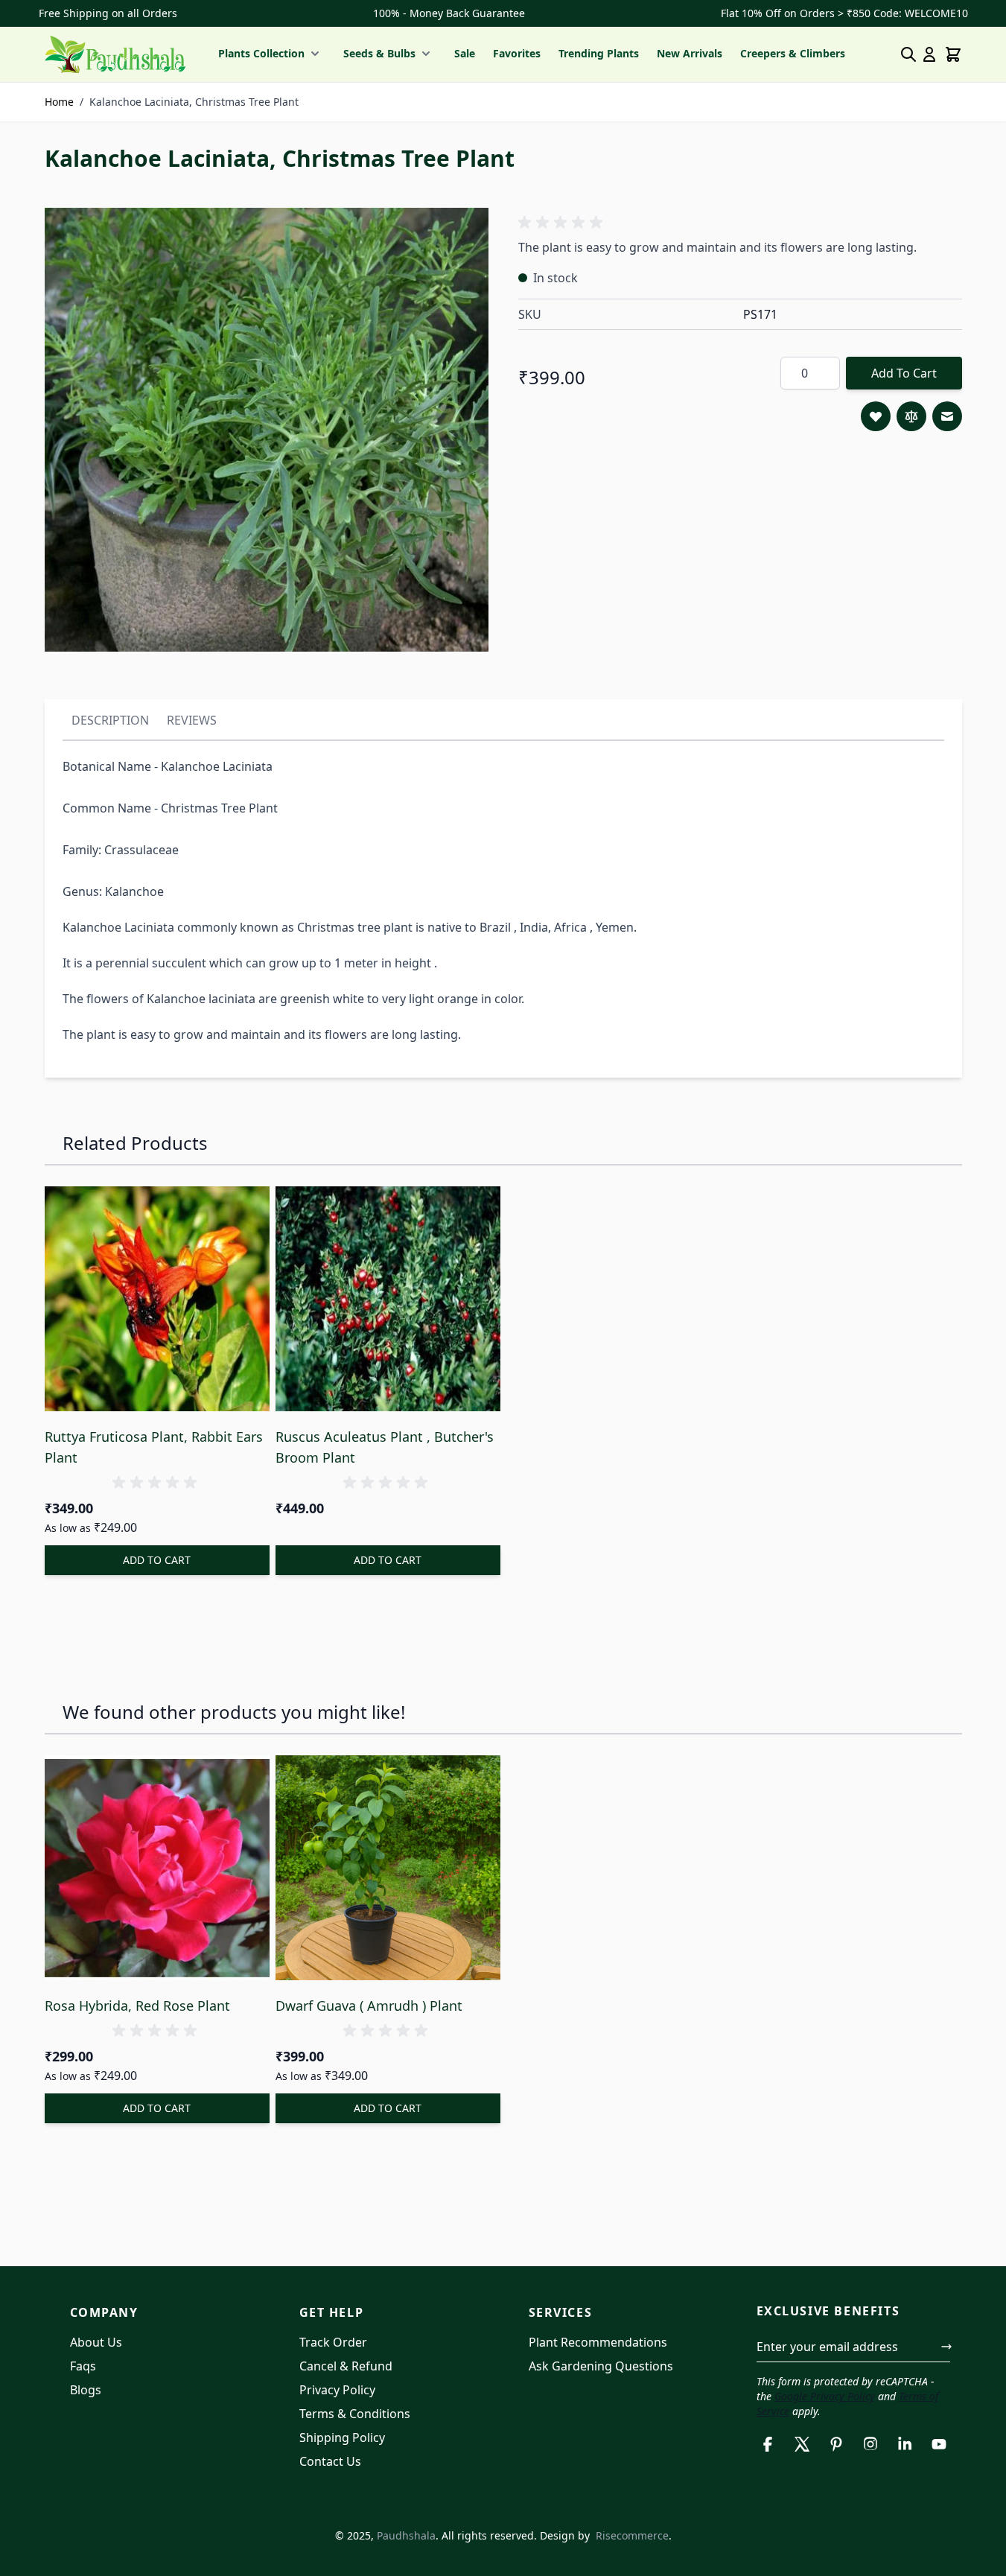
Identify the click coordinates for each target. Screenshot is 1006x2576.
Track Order (333, 2342)
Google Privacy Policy (825, 2396)
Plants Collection (261, 53)
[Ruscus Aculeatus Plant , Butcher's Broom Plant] (388, 1299)
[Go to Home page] (115, 54)
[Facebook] (768, 2444)
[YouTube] (939, 2444)
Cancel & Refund (346, 2366)
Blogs (86, 2390)
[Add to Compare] (911, 416)
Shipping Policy (342, 2437)
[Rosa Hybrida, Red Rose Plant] (157, 1868)
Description (110, 720)
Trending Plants (599, 53)
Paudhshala (406, 2535)
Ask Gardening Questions (601, 2366)
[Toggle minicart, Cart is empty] (953, 54)
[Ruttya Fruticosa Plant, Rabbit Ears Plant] (157, 1299)
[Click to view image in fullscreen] (267, 430)
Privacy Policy (337, 2390)
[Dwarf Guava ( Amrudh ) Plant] (388, 1868)
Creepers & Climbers (793, 53)
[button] (563, 223)
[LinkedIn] (905, 2444)
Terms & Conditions (355, 2414)
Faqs (83, 2366)
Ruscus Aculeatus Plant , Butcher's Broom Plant (385, 1447)
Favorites (517, 53)
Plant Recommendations (598, 2342)
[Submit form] (946, 2347)
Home (59, 102)
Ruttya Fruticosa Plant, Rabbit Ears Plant (154, 1447)
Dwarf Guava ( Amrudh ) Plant (369, 2006)
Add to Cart (904, 373)
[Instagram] (870, 2444)
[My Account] (929, 54)
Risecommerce (632, 2535)
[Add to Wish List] (876, 416)
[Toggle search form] (908, 54)
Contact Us (330, 2461)
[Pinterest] (836, 2444)
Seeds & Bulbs (379, 53)
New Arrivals (690, 53)
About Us (96, 2342)
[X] (802, 2444)
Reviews (192, 720)
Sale (465, 53)
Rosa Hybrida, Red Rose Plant (137, 2006)
